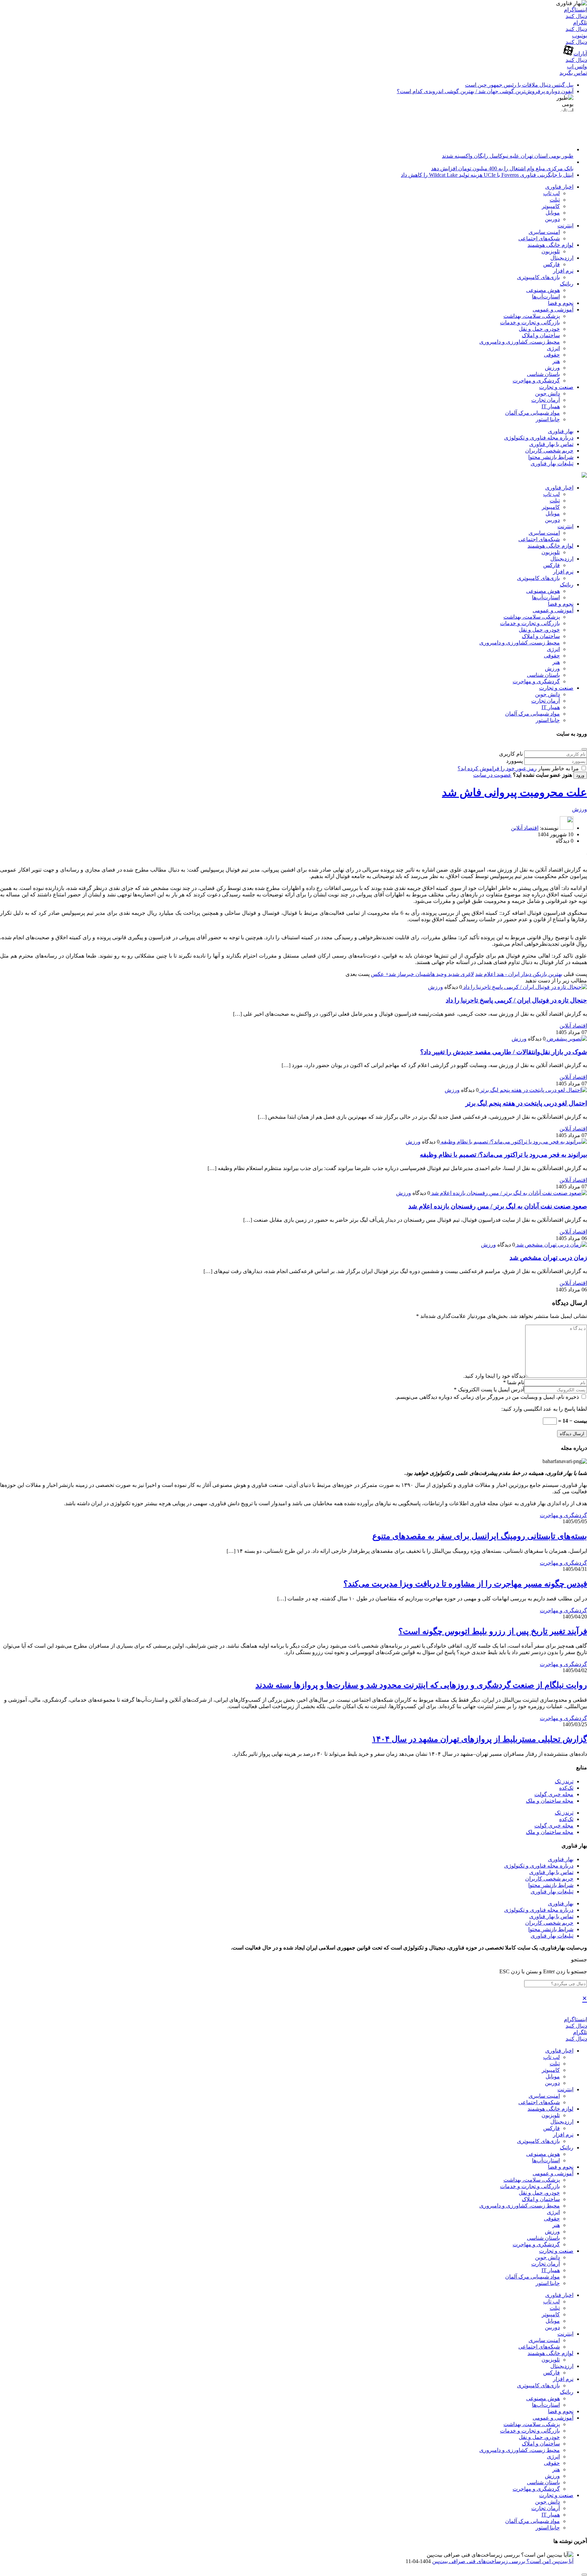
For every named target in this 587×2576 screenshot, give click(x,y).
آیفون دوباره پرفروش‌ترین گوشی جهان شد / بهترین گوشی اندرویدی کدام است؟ (485, 91)
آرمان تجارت (546, 400)
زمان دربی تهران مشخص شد (548, 1258)
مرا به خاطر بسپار (558, 768)
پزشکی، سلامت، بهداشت (532, 316)
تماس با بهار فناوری (551, 444)
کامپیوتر (551, 206)
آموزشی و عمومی (553, 310)
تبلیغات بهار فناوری (552, 463)
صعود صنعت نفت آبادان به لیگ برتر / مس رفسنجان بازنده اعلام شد (498, 1206)
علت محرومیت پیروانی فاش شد (514, 792)
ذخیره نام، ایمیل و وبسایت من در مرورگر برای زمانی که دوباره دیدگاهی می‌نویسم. (488, 1397)
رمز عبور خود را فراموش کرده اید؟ (497, 768)
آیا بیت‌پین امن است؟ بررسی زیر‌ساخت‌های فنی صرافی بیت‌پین (503, 2561)
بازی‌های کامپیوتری (538, 277)
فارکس (552, 264)
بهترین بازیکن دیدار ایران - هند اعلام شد (519, 974)
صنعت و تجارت (556, 387)
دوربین (552, 219)
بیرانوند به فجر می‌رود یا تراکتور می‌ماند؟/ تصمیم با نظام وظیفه (503, 1155)
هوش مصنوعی (543, 290)
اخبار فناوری (559, 187)
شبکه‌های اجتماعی (539, 238)
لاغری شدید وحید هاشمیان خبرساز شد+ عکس (422, 974)
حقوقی (552, 355)
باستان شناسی (543, 374)
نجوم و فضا (561, 303)
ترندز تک (564, 1781)
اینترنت (565, 226)
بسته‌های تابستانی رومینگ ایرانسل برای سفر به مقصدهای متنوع (480, 1536)
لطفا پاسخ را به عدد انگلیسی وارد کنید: (544, 1409)
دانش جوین (547, 393)
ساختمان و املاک (541, 335)
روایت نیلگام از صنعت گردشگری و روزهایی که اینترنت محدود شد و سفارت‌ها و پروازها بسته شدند (421, 1685)
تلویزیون (551, 251)
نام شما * (514, 1382)
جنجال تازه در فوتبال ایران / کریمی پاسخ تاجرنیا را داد (516, 1000)
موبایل (553, 213)
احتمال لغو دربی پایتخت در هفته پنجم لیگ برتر (526, 1103)
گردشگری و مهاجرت (536, 381)
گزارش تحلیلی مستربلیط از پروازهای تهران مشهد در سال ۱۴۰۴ (479, 1739)
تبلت (555, 200)
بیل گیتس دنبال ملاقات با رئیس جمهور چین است (519, 85)
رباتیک (567, 284)
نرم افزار (563, 271)
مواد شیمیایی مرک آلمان (532, 413)
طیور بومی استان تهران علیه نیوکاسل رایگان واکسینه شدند (508, 156)
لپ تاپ (552, 193)
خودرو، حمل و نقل (539, 329)
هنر (556, 361)
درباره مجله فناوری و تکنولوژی (539, 438)
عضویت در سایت (492, 775)
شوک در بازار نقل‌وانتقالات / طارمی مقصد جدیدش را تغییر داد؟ (504, 1052)
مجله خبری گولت (554, 1794)
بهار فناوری (561, 431)
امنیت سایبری (544, 232)
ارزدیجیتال (562, 258)
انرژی (553, 348)
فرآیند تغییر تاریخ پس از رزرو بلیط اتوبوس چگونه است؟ (493, 1631)
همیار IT (551, 406)
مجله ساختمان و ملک (550, 1801)
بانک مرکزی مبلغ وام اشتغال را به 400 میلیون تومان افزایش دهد (502, 168)
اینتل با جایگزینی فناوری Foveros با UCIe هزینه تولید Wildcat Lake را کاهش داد (487, 175)
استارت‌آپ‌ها (546, 297)
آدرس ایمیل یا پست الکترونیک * (489, 1389)
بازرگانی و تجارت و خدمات (530, 322)
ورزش (552, 368)
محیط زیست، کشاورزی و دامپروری (520, 342)
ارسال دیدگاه (572, 1434)
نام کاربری (511, 754)
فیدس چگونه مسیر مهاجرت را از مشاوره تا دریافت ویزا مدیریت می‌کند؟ (465, 1584)
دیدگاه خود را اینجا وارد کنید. (494, 1376)
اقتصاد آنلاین (525, 828)
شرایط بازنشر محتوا (551, 457)
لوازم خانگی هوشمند (550, 245)
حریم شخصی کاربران (549, 451)
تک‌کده (566, 1788)
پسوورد (514, 761)
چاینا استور (548, 419)
